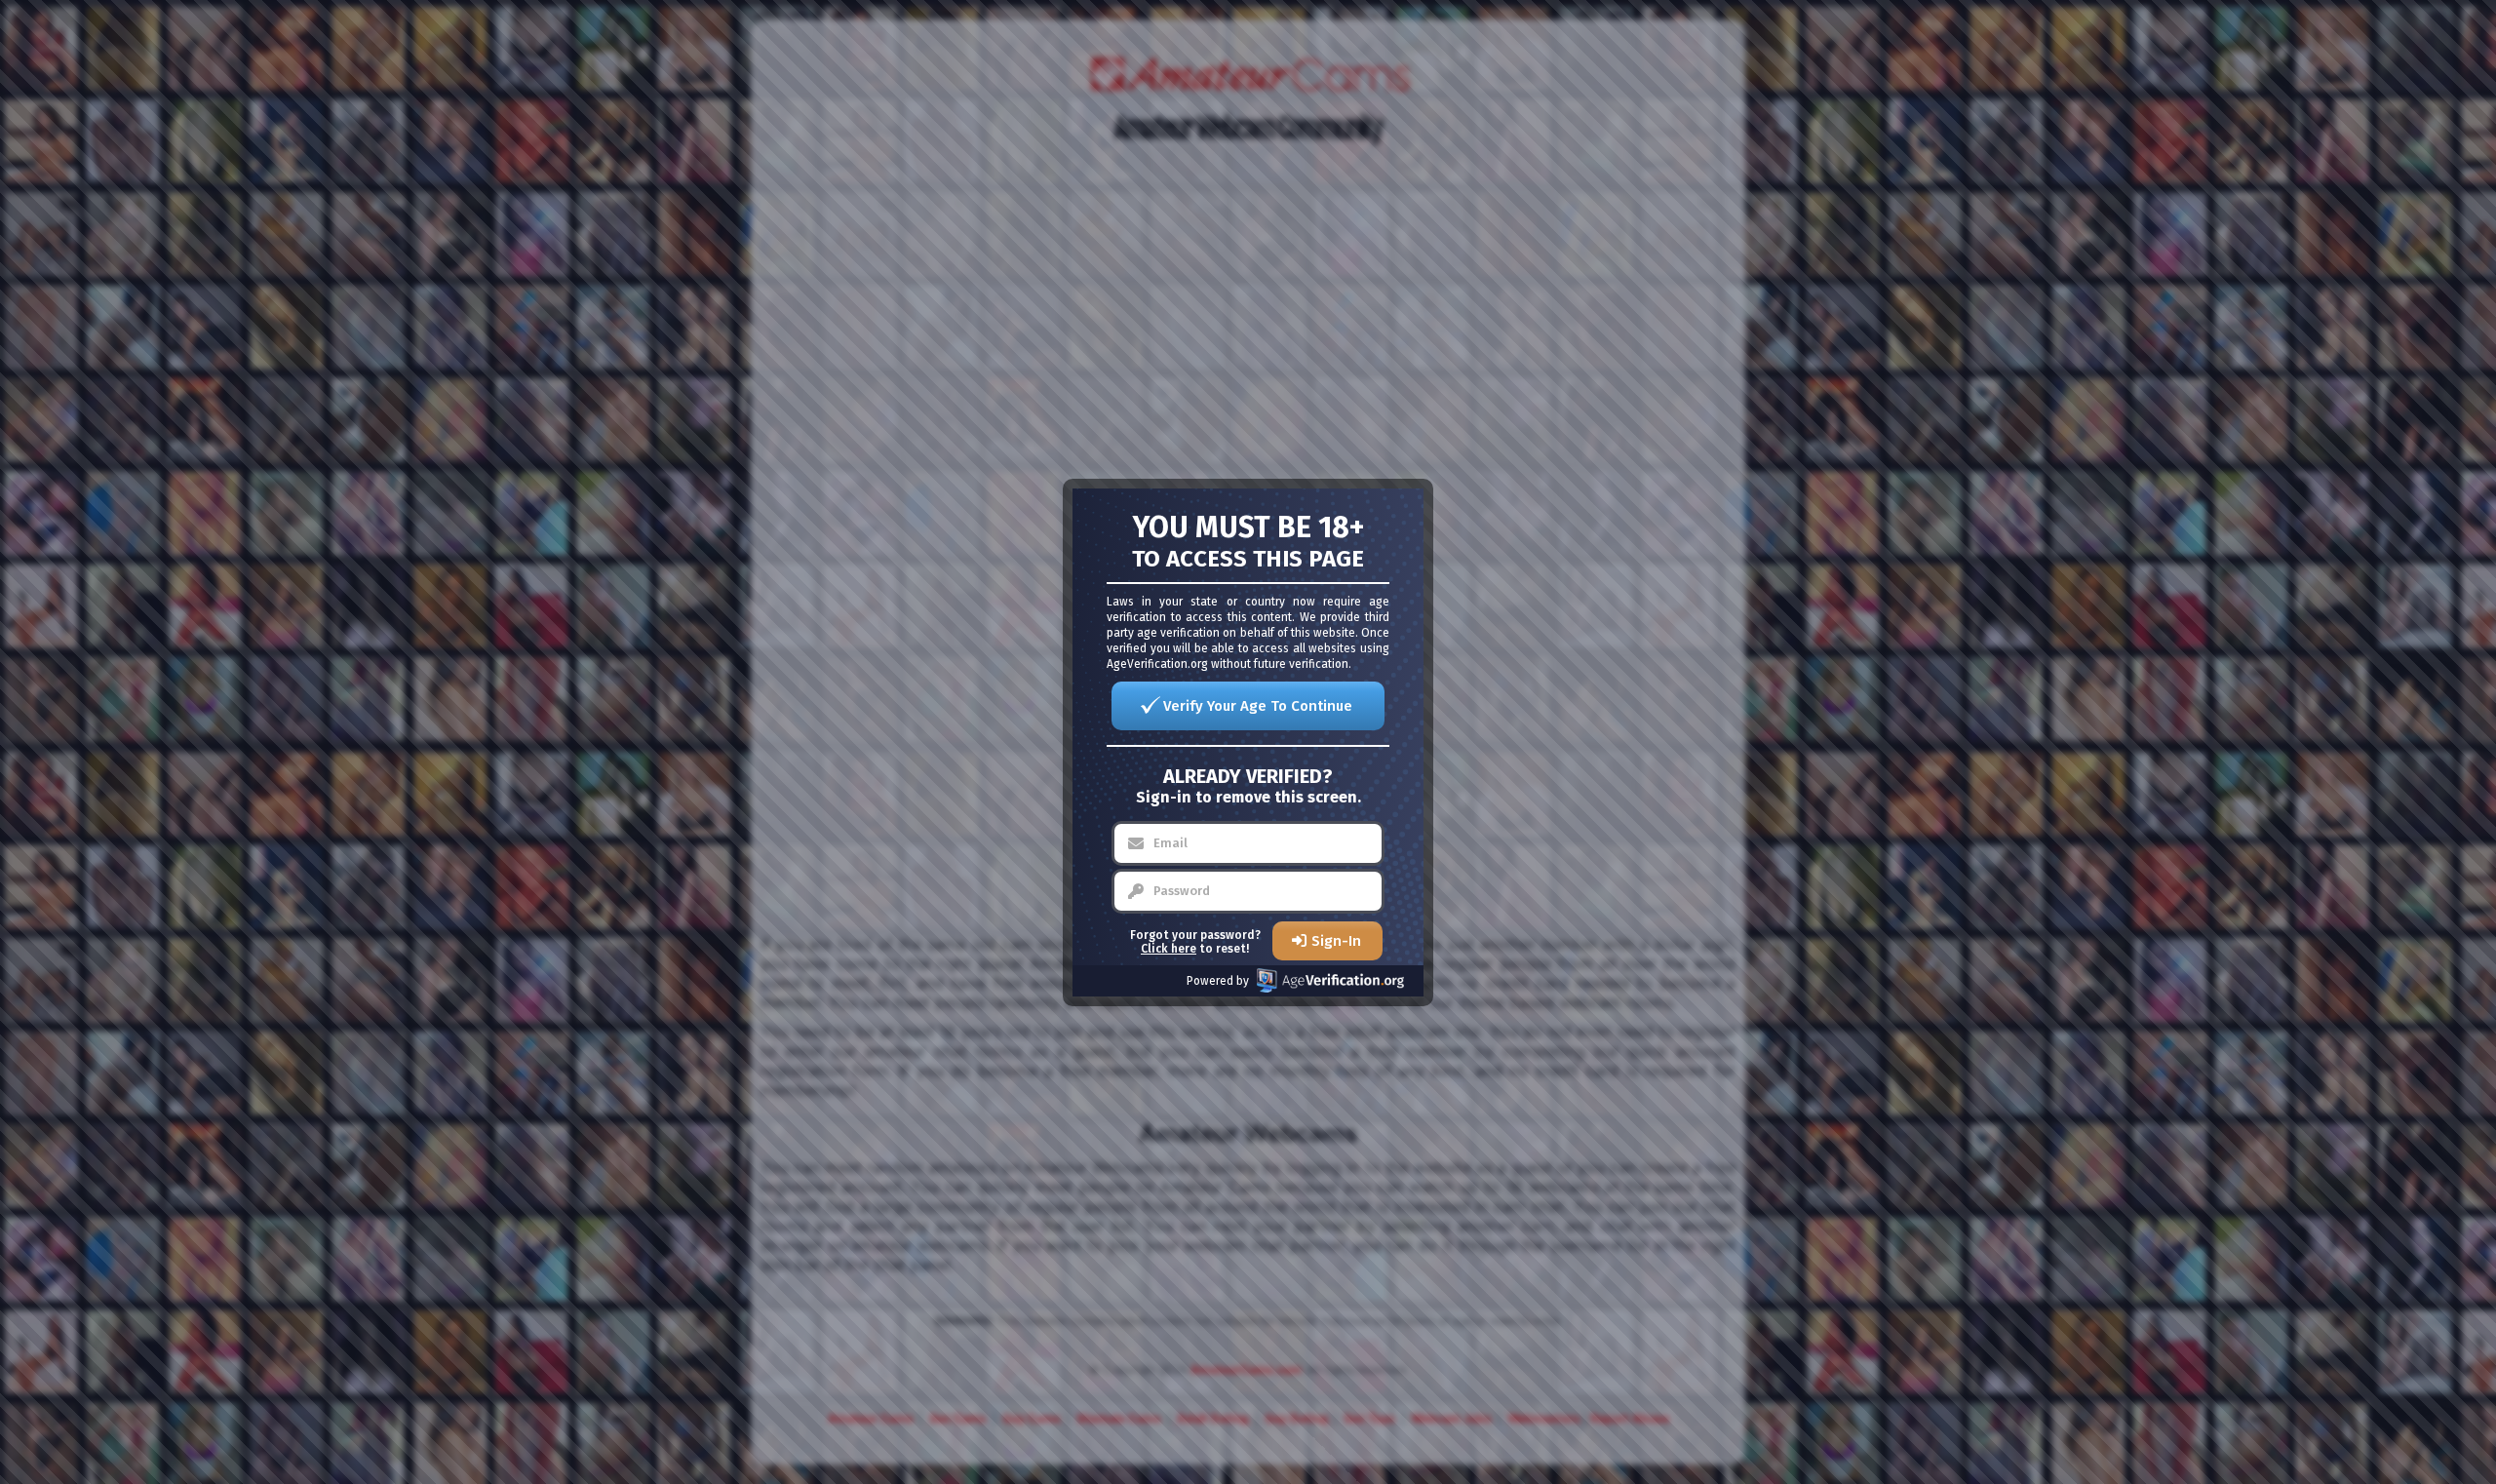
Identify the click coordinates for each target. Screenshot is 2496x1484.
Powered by (1218, 981)
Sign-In (1336, 941)
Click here (1169, 949)
